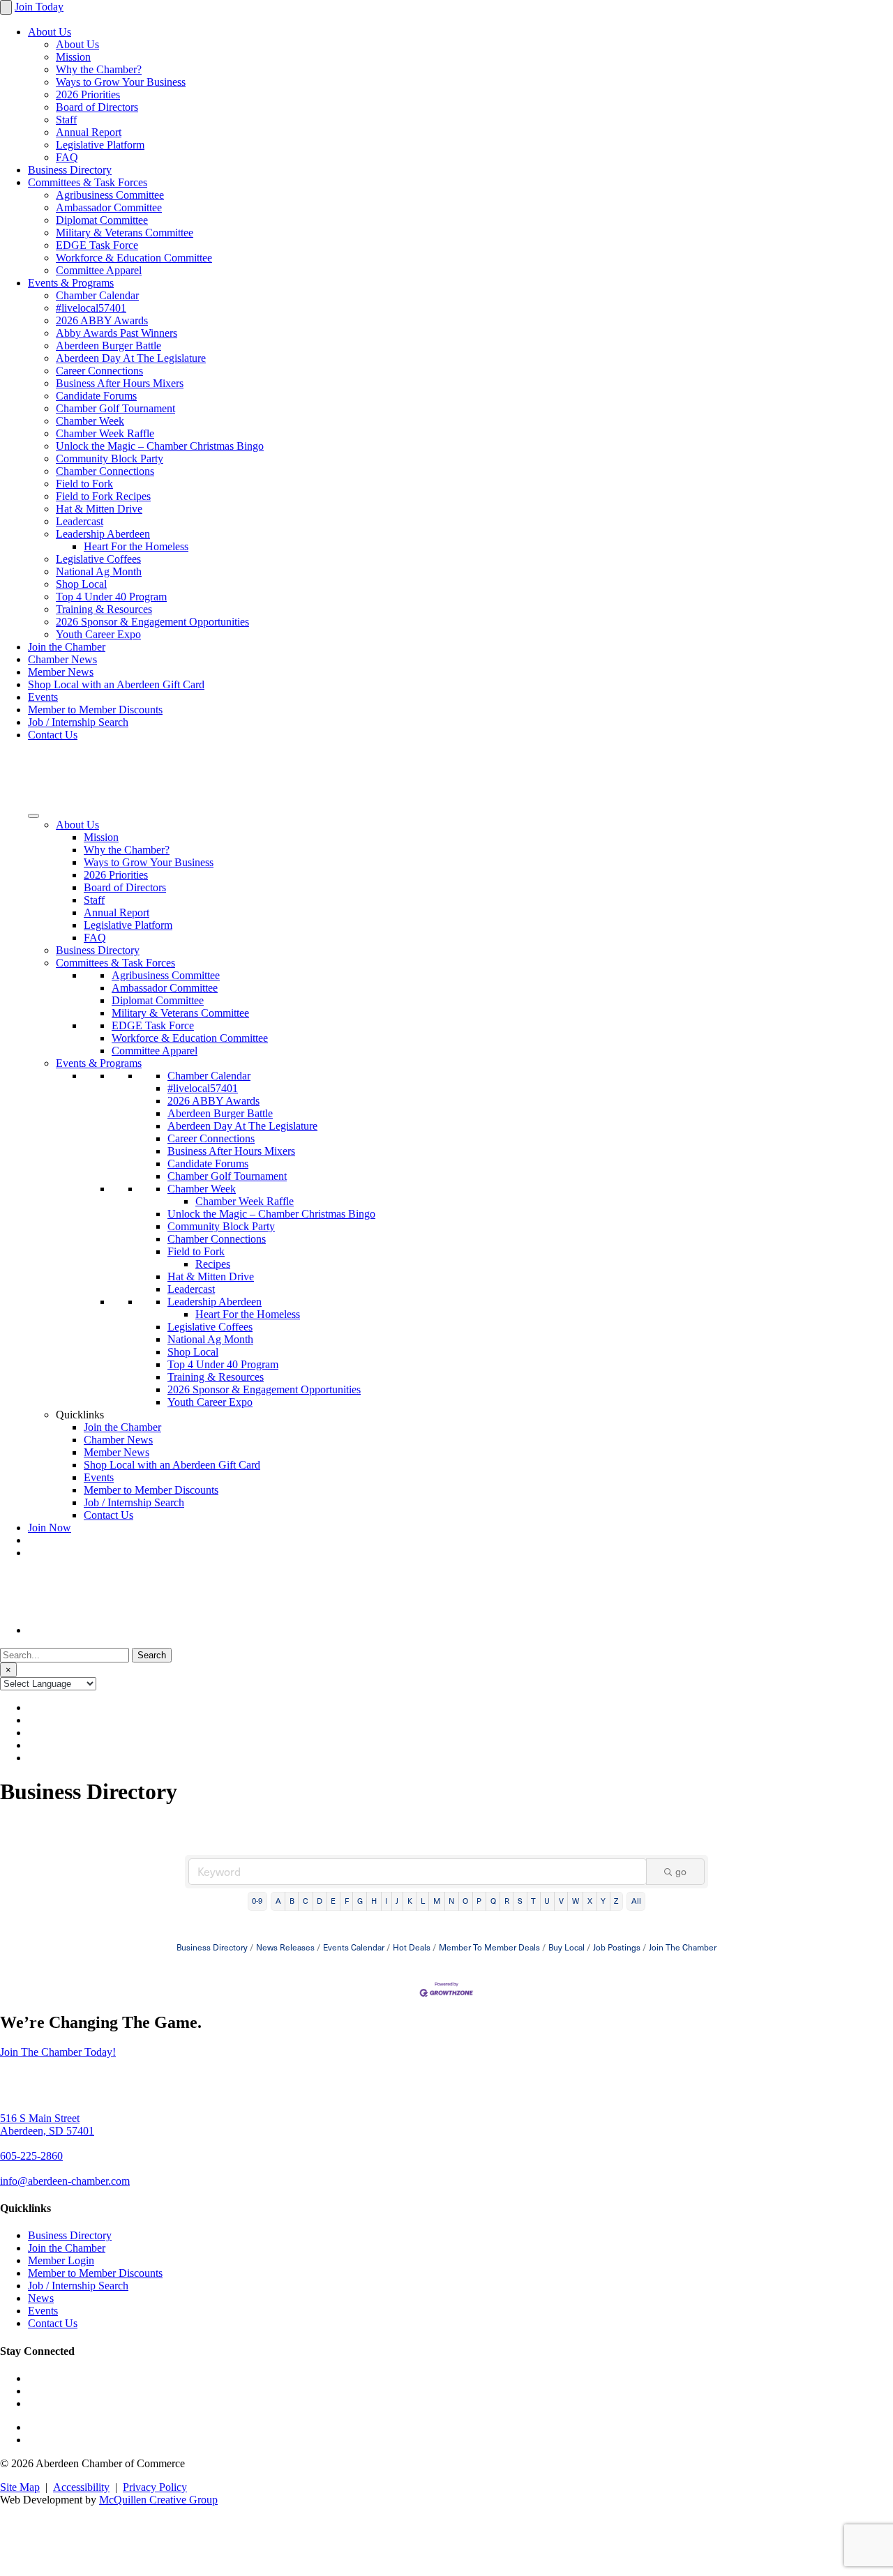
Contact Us (53, 735)
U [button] (547, 1901)
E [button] (333, 1901)
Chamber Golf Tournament (115, 408)
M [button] (437, 1901)
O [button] (465, 1901)
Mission (73, 57)
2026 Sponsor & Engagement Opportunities (152, 622)
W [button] (576, 1901)
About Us (50, 32)
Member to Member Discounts (95, 710)
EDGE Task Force (97, 245)
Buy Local (566, 1947)
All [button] (636, 1901)
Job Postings (617, 1947)
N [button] (451, 1901)
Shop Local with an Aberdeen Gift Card (116, 684)
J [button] (397, 1901)
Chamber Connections (105, 471)
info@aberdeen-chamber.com (65, 2181)
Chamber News (62, 659)
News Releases (285, 1947)
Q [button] (493, 1901)
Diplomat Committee (102, 220)
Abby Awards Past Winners (117, 333)
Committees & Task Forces (88, 182)
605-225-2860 (31, 2156)
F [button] (347, 1901)
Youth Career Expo (98, 634)
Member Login (61, 2260)
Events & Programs (71, 283)
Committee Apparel (99, 270)
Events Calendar (354, 1947)
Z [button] (616, 1901)
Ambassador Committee (109, 207)
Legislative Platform (100, 145)
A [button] (278, 1901)
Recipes (213, 1264)
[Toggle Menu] (33, 816)
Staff (66, 120)
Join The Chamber (683, 1947)
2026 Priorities (88, 94)
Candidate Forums (96, 396)
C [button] (306, 1901)
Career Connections (99, 371)
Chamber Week (90, 421)
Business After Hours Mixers (120, 383)
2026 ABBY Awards (102, 320)
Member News (61, 672)
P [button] (479, 1901)
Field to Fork (84, 484)
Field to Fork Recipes (103, 496)
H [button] (374, 1901)
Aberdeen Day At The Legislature (131, 358)
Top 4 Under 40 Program (111, 597)
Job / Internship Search (78, 722)
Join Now (50, 1528)
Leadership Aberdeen (103, 534)
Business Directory (70, 170)
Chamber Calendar (97, 295)
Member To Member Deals (489, 1947)
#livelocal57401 (91, 308)
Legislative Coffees (98, 559)
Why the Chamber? (99, 69)
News (41, 2298)
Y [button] (603, 1901)
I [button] (386, 1901)
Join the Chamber (67, 647)
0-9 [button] (257, 1901)
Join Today (39, 7)
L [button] (423, 1901)
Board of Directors (97, 107)
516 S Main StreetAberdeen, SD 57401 (47, 2124)
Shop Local (81, 584)
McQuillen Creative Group (158, 2500)
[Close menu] (6, 7)
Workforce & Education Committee (134, 258)
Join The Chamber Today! (58, 2052)
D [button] (320, 1901)
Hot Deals (412, 1947)
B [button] (292, 1901)
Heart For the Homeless (136, 546)
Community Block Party (110, 459)
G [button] (360, 1901)
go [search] (681, 1871)
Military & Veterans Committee (125, 233)
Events (43, 697)
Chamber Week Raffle (105, 433)
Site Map (20, 2487)
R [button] (507, 1901)
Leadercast (80, 521)
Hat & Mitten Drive (99, 509)
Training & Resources (104, 609)
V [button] (561, 1901)
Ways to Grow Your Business (121, 82)
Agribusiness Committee (110, 195)
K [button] (410, 1901)
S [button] (520, 1901)
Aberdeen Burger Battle (108, 346)
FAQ (67, 157)
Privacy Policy (155, 2487)
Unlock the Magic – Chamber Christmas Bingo (160, 446)
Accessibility (81, 2487)
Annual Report (89, 132)
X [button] (590, 1901)
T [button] (533, 1901)
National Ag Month (99, 571)
